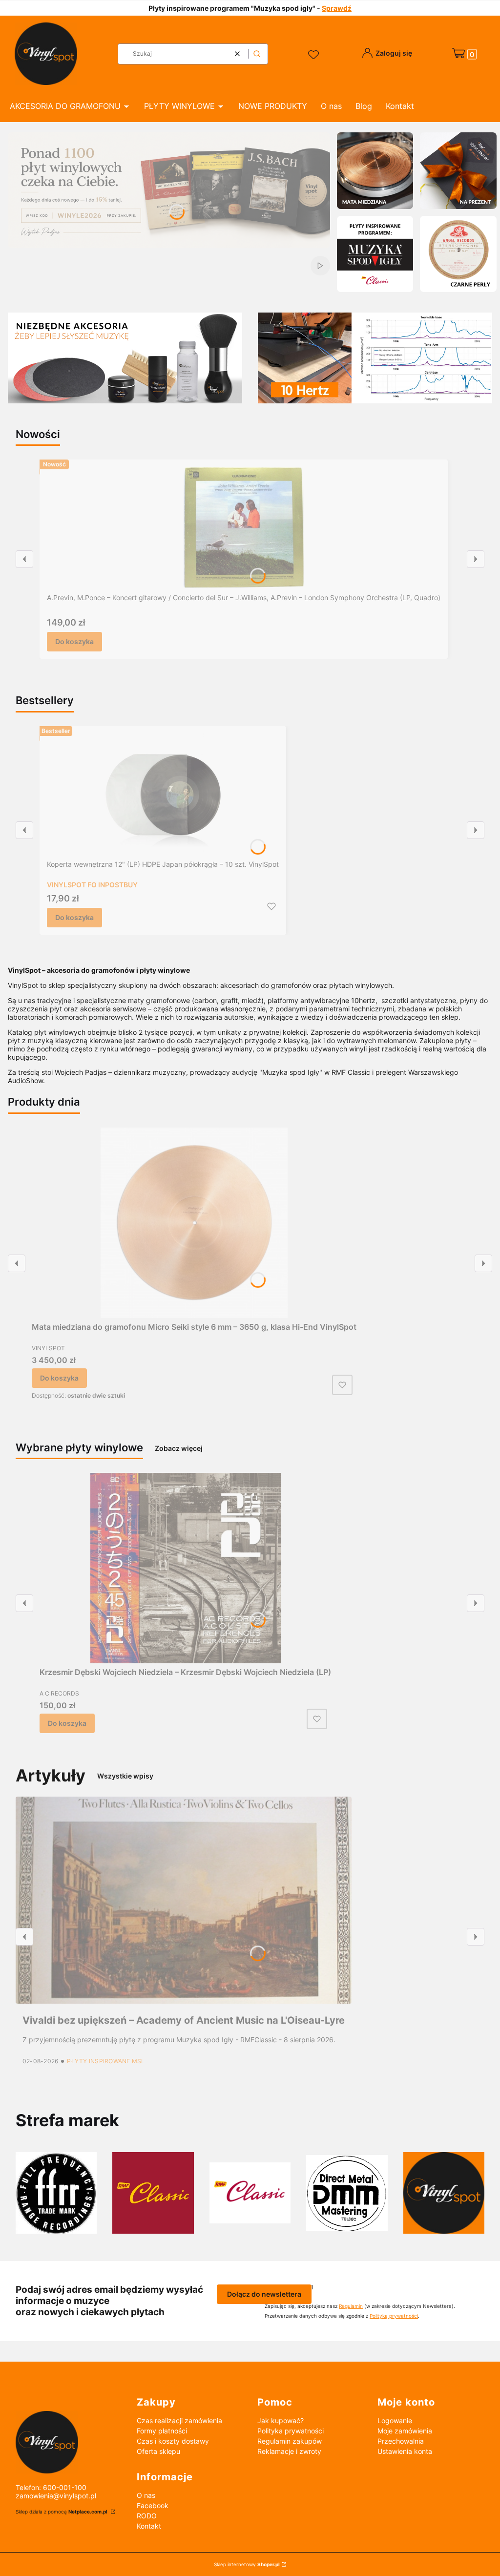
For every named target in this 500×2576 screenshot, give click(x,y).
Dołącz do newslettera (264, 2294)
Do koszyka (74, 641)
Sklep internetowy (247, 2564)
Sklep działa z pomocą (62, 2512)
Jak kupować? (281, 2420)
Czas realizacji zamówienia (179, 2420)
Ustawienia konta (405, 2451)
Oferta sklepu (158, 2451)
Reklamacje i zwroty (289, 2451)
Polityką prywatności (394, 2316)
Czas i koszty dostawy (173, 2441)
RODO (147, 2516)
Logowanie (395, 2420)
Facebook (153, 2505)
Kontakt (149, 2526)
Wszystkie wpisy (125, 1776)
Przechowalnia (401, 2441)
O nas (146, 2495)
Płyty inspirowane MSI (105, 2061)
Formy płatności (162, 2431)
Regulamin (351, 2306)
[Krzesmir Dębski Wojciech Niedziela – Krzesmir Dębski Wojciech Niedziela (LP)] (186, 1568)
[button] (257, 54)
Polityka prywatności (291, 2431)
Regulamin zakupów (290, 2441)
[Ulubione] (315, 55)
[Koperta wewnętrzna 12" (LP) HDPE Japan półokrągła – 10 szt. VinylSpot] (163, 795)
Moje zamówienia (405, 2431)
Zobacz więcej (179, 1448)
